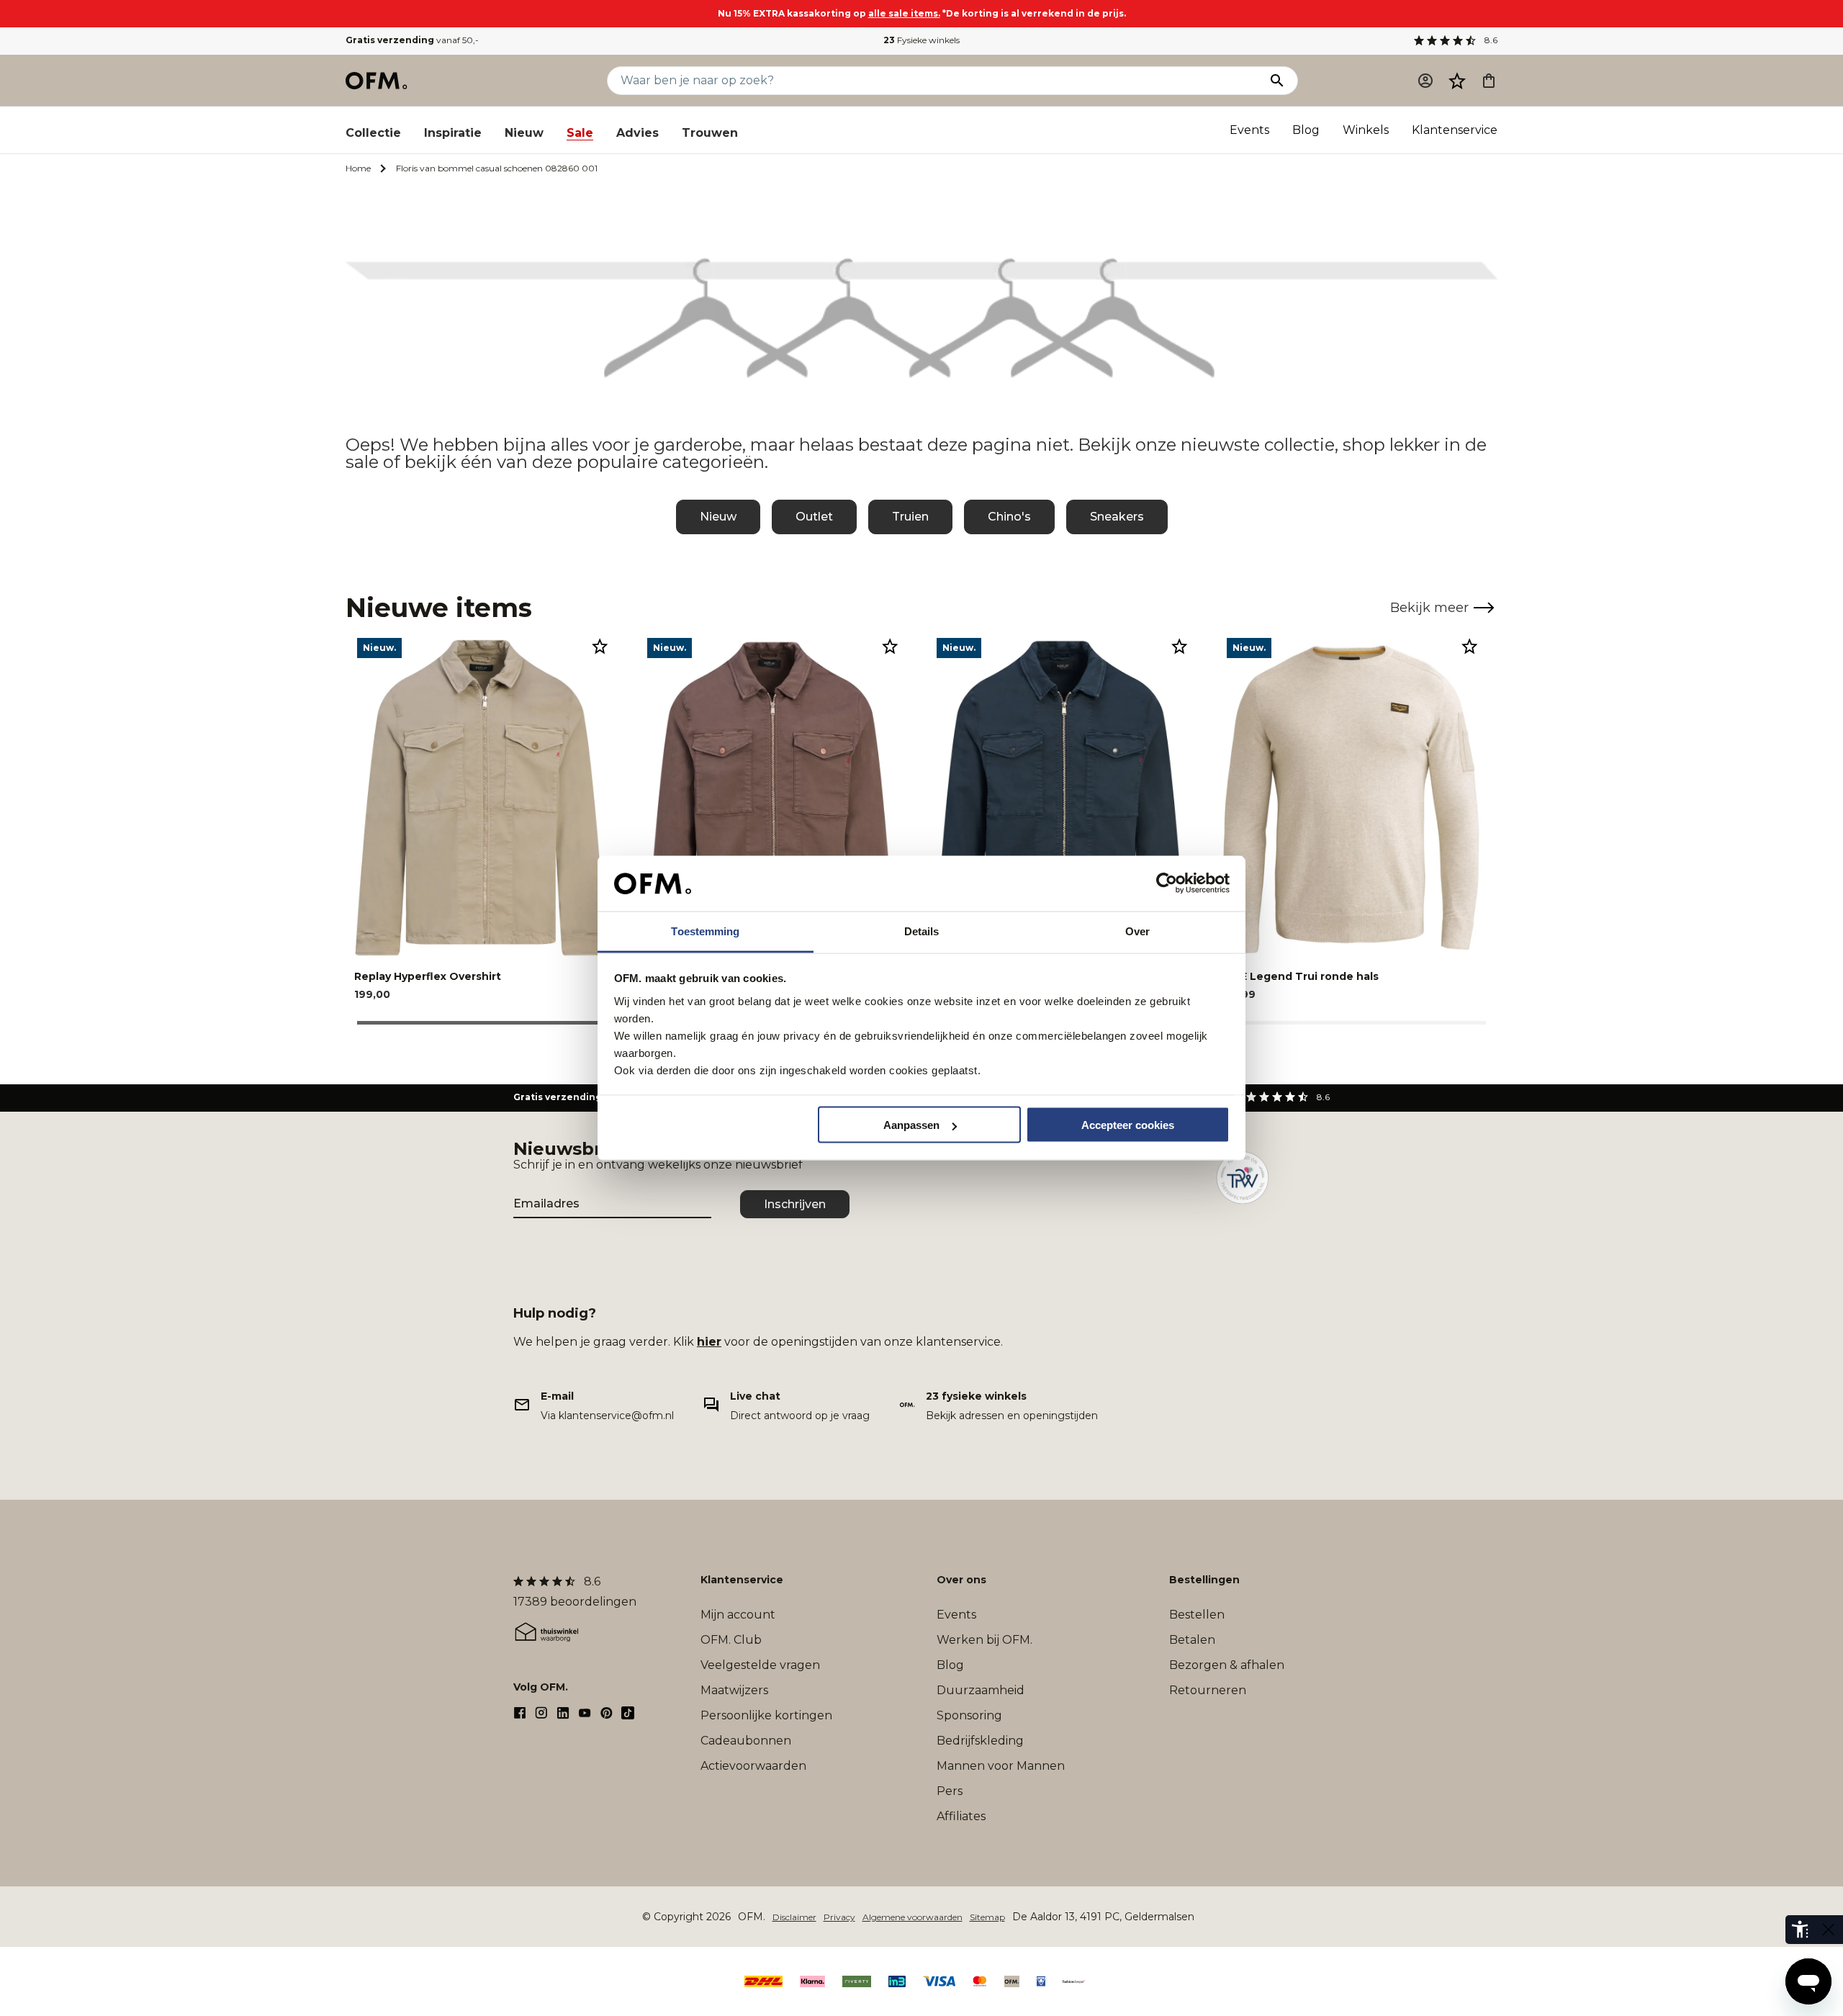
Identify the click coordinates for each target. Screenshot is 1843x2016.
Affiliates (961, 1816)
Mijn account (738, 1615)
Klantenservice (1455, 130)
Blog (1306, 130)
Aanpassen (911, 1125)
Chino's (1009, 517)
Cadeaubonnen (746, 1741)
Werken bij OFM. (984, 1640)
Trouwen (710, 133)
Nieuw (524, 133)
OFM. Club (731, 1640)
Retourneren (1208, 1690)
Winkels (1366, 130)
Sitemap (987, 1917)
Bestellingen (1204, 1580)
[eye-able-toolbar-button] (1800, 1930)
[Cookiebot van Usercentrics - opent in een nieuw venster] (1167, 883)
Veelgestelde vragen (760, 1665)
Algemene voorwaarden (913, 1917)
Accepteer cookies (1128, 1125)
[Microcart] (1489, 81)
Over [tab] (1137, 931)
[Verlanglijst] (1457, 81)
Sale (580, 133)
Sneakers (1117, 517)
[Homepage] (377, 81)
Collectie (373, 133)
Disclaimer (794, 1917)
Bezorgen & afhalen (1227, 1665)
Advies (637, 133)
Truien (910, 517)
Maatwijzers (734, 1690)
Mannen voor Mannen (1001, 1766)
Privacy (839, 1917)
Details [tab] (922, 931)
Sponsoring (969, 1715)
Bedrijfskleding (980, 1741)
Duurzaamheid (981, 1690)
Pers (950, 1791)
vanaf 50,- (412, 40)
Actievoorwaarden (753, 1766)
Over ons (961, 1580)
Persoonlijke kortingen (766, 1715)
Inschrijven (795, 1204)
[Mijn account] (1425, 81)
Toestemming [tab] (705, 931)
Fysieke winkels (921, 40)
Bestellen (1197, 1615)
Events (1249, 130)
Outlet (814, 517)
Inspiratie (453, 133)
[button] (1457, 81)
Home (358, 168)
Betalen (1192, 1640)
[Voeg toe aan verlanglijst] (600, 646)
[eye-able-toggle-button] (1829, 1930)
